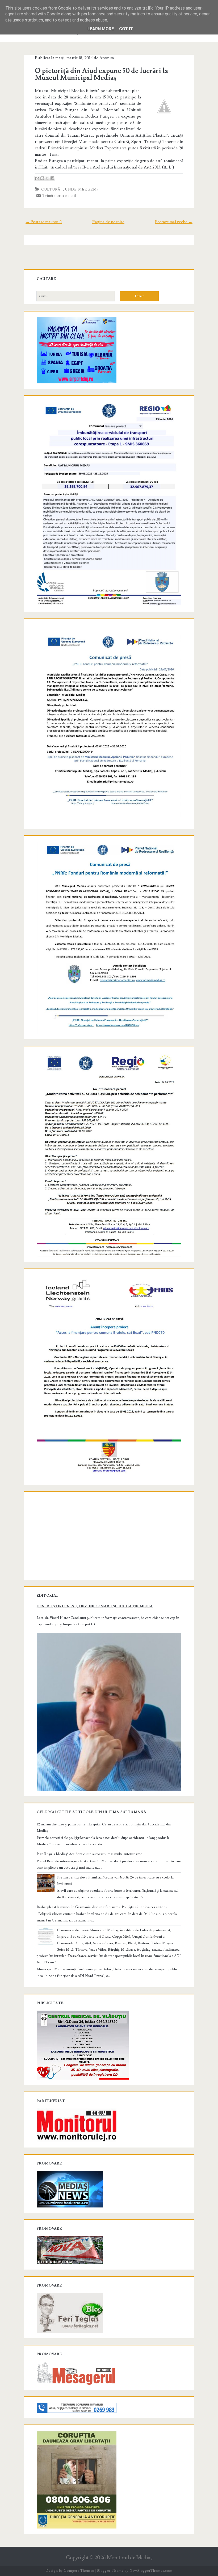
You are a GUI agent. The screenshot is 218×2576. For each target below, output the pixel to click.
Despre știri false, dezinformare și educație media (95, 1606)
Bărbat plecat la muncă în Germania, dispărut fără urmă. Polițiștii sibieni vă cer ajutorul (102, 1907)
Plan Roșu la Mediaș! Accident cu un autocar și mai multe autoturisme (89, 1854)
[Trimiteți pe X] (47, 178)
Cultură (51, 189)
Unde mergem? (82, 189)
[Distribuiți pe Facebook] (52, 178)
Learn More (101, 29)
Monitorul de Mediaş (130, 2558)
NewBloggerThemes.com (151, 2571)
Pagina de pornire (108, 222)
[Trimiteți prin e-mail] (37, 178)
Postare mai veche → (174, 222)
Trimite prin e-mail (58, 196)
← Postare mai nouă (44, 222)
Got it (126, 29)
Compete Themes (79, 2571)
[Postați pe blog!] (42, 178)
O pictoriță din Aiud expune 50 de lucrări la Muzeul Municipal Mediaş (101, 74)
